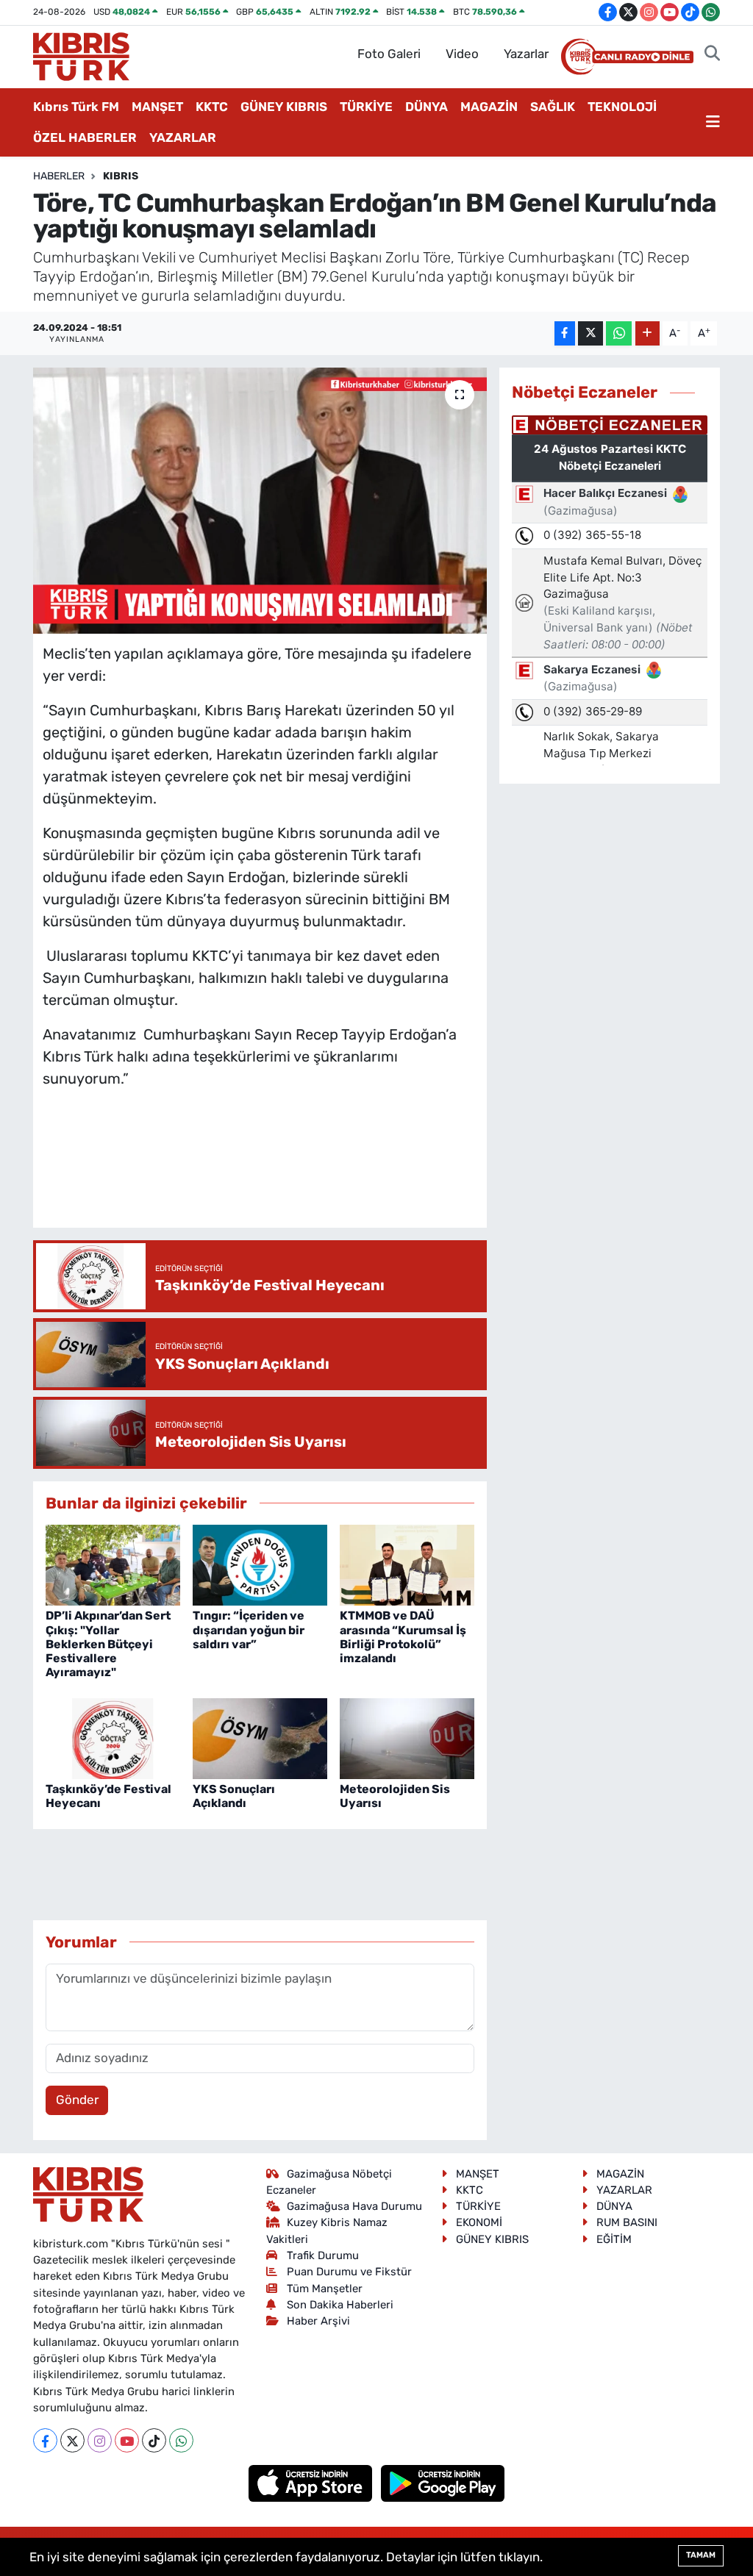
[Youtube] (127, 2440)
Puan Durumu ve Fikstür (349, 2272)
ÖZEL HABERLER (85, 137)
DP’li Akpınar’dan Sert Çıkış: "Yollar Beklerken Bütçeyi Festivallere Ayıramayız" (108, 1644)
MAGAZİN (489, 107)
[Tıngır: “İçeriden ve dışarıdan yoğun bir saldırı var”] (260, 1564)
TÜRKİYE (366, 107)
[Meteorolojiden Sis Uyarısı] (407, 1737)
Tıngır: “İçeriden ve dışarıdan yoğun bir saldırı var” (249, 1629)
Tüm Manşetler (325, 2289)
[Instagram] (100, 2440)
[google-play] (443, 2483)
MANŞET (157, 107)
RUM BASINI (627, 2222)
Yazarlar (526, 54)
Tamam (701, 2555)
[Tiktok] (154, 2440)
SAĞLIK (553, 107)
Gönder (77, 2100)
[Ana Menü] (713, 123)
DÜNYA (427, 107)
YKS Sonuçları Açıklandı (234, 1796)
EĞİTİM (614, 2239)
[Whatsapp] (181, 2440)
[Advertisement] (310, 1173)
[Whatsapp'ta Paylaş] (619, 333)
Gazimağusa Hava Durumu (354, 2206)
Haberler (59, 176)
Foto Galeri (389, 54)
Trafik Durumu (323, 2255)
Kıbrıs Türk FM (76, 107)
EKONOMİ (479, 2222)
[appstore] (312, 2483)
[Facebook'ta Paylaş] (565, 333)
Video (462, 54)
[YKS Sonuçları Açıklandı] (260, 1737)
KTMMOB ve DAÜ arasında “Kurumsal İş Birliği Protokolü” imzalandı (403, 1637)
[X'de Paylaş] (590, 333)
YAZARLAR (183, 137)
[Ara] (712, 54)
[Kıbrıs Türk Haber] (81, 55)
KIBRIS (121, 176)
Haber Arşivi (318, 2321)
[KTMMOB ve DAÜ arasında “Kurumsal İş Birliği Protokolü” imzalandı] (407, 1564)
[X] (72, 2440)
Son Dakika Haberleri (340, 2305)
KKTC (212, 107)
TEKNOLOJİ (622, 107)
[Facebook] (45, 2440)
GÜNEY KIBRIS (284, 107)
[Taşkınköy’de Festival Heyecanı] (113, 1737)
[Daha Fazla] (647, 333)
